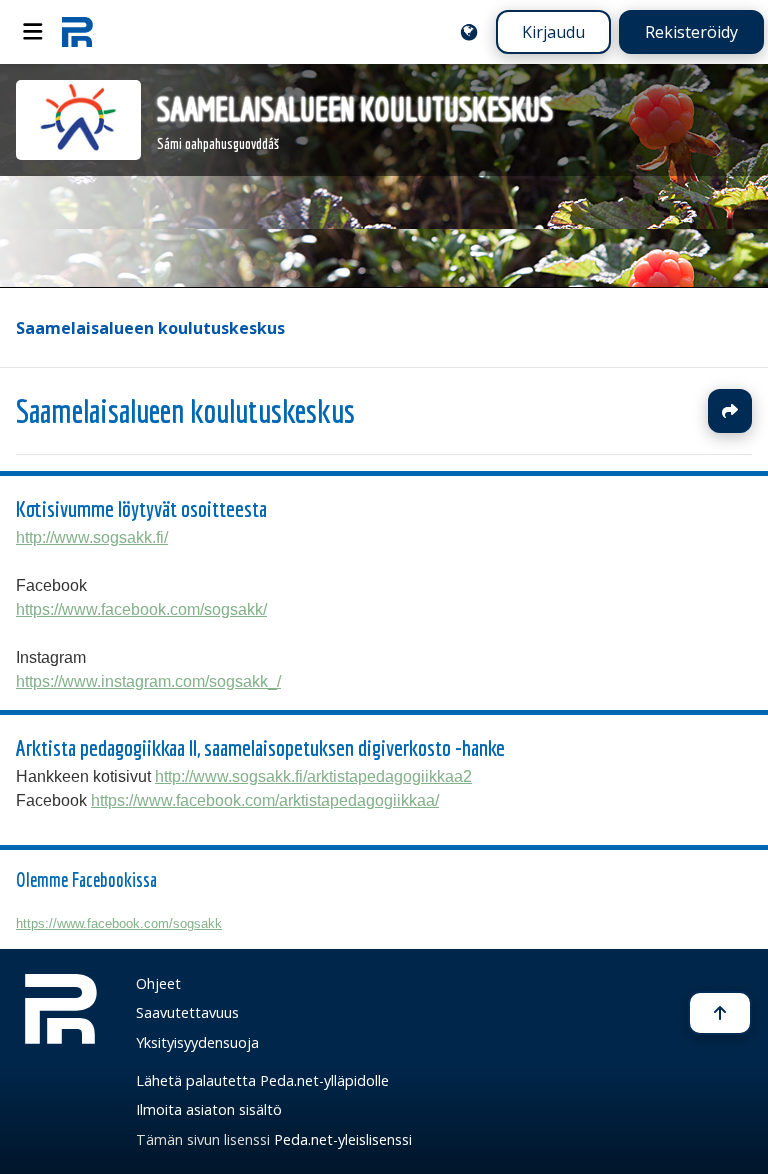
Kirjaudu (553, 32)
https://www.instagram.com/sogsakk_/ (148, 681)
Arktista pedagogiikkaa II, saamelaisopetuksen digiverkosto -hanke (260, 747)
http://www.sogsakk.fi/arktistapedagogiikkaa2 (313, 776)
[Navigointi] (33, 32)
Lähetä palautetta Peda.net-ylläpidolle (262, 1080)
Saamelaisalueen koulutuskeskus (150, 328)
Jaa (730, 411)
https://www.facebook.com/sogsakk (119, 923)
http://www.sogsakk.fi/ (92, 537)
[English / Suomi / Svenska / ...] (469, 32)
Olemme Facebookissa (86, 880)
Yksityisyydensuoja (197, 1042)
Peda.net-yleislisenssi (343, 1139)
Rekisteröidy (691, 32)
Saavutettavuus (187, 1012)
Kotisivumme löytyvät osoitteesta (141, 508)
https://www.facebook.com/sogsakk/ (141, 609)
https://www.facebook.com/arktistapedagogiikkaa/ (265, 800)
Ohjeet (158, 983)
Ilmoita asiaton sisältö (209, 1109)
